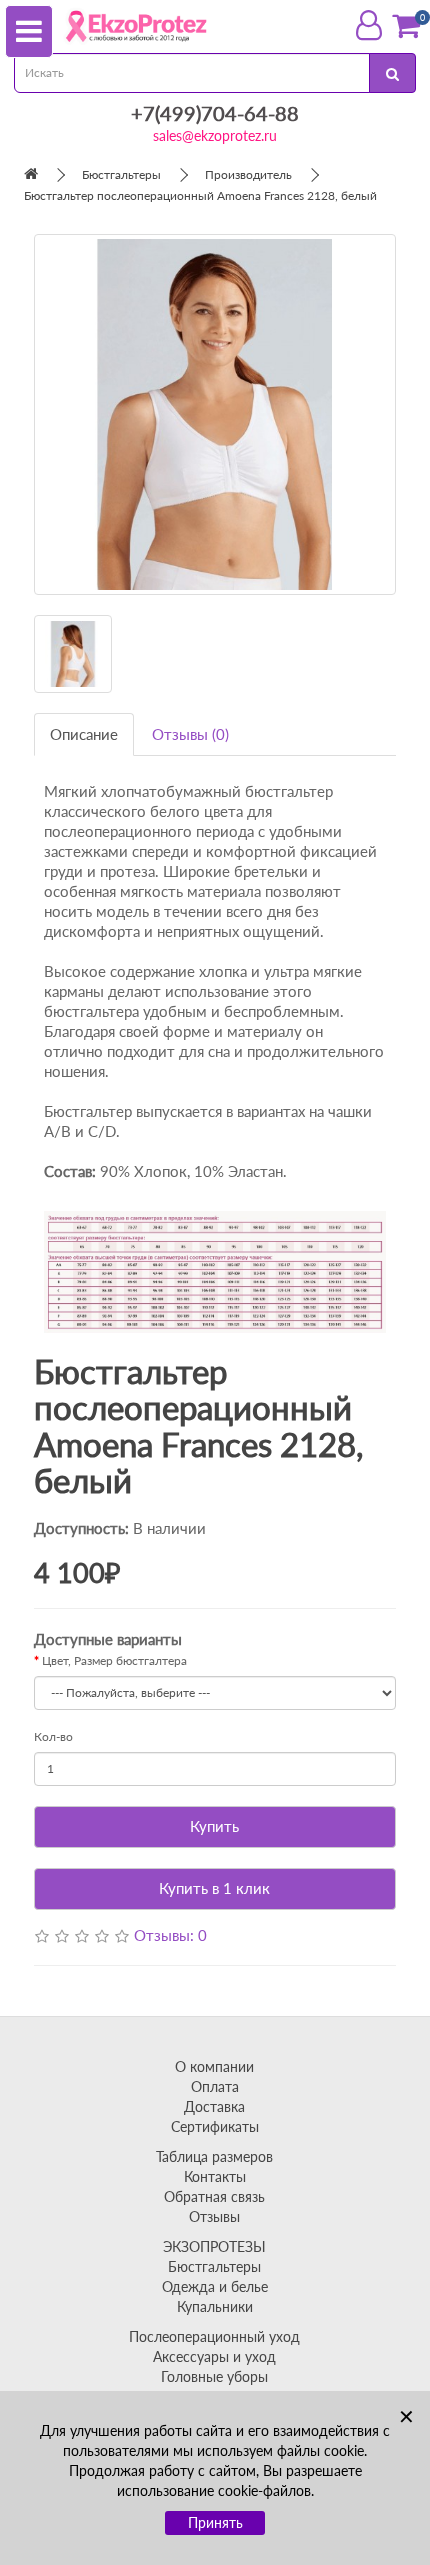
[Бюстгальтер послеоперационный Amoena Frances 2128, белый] (214, 414)
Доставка (214, 2106)
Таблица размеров (214, 2156)
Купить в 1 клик (214, 1888)
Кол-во (53, 1736)
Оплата (215, 2086)
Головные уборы (214, 2376)
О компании (214, 2066)
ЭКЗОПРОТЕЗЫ (214, 2246)
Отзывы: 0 (170, 1935)
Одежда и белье (215, 2286)
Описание (84, 734)
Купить (214, 1826)
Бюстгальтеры (121, 174)
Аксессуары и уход (214, 2356)
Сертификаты (215, 2126)
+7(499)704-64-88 (215, 113)
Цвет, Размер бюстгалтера (114, 1660)
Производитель (248, 174)
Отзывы (214, 2216)
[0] (406, 25)
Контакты (215, 2176)
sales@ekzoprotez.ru (215, 135)
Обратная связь (214, 2196)
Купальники (215, 2306)
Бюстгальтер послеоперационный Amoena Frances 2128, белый (200, 195)
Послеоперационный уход (214, 2336)
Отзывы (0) (190, 734)
